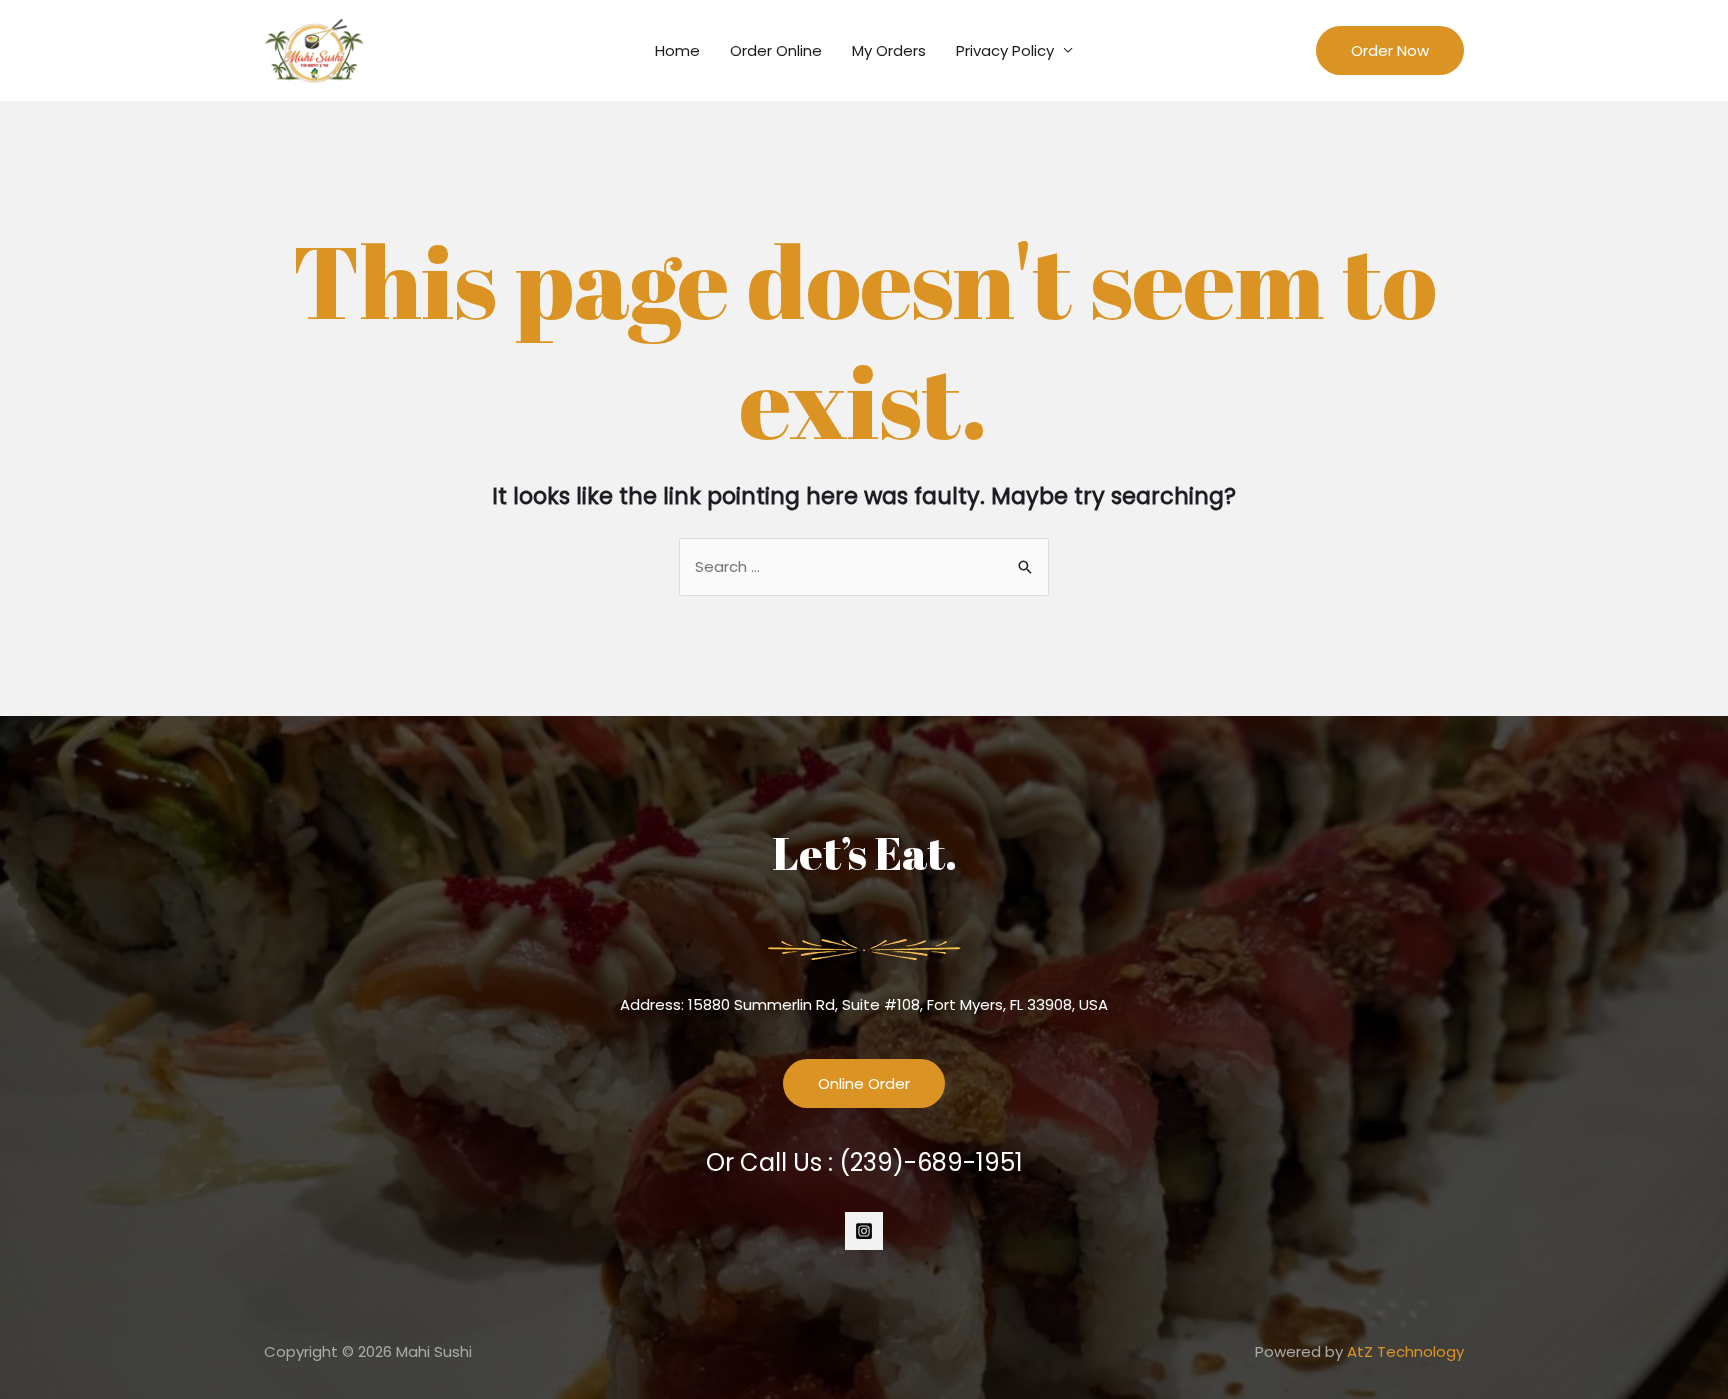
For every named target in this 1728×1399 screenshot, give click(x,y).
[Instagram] (864, 1231)
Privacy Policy (1005, 50)
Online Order (864, 1083)
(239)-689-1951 (931, 1162)
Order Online (776, 50)
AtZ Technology (1405, 1351)
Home (677, 50)
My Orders (889, 50)
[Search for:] (864, 566)
